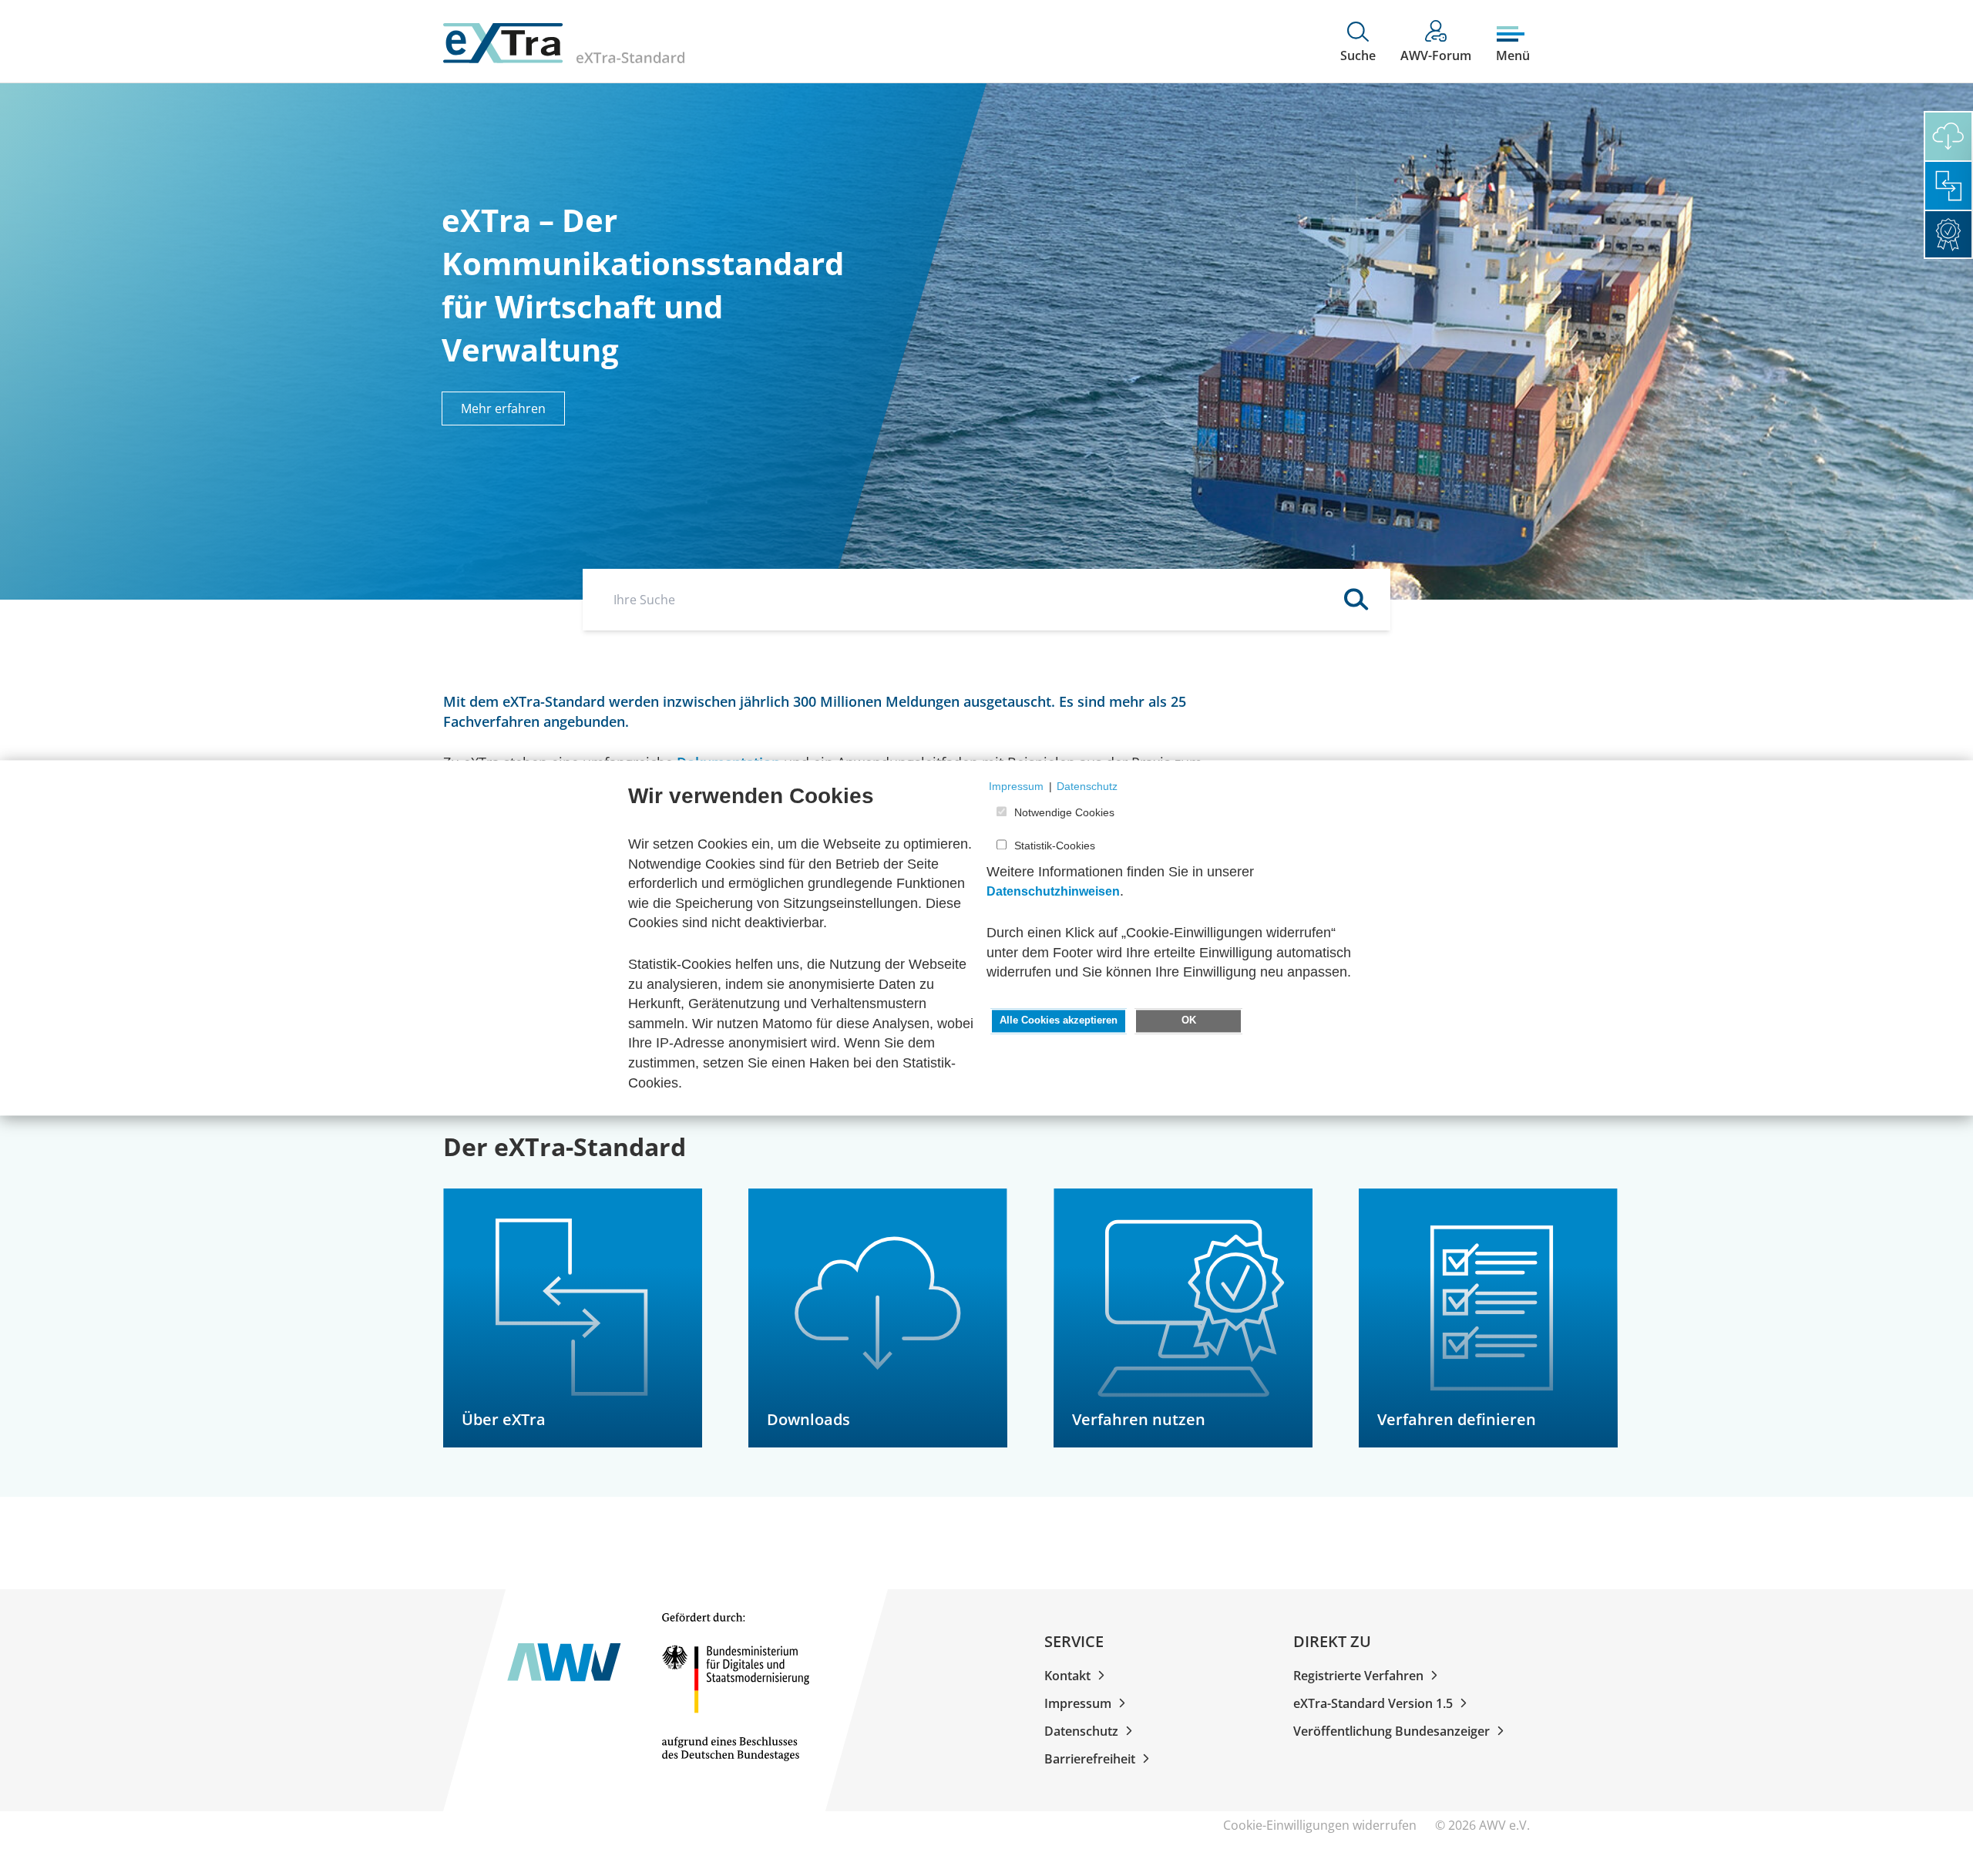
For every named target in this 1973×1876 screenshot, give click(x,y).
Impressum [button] (1016, 786)
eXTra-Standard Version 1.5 (1373, 1703)
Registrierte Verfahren (1358, 1676)
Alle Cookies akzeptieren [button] (1059, 1020)
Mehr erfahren (503, 408)
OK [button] (1189, 1020)
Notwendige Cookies (1064, 813)
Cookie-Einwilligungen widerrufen (1321, 1825)
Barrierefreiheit (1090, 1759)
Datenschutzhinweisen (1053, 892)
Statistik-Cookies (1055, 846)
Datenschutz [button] (1087, 786)
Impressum (1078, 1703)
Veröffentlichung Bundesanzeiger (1392, 1731)
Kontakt (1067, 1676)
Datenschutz (1081, 1731)
